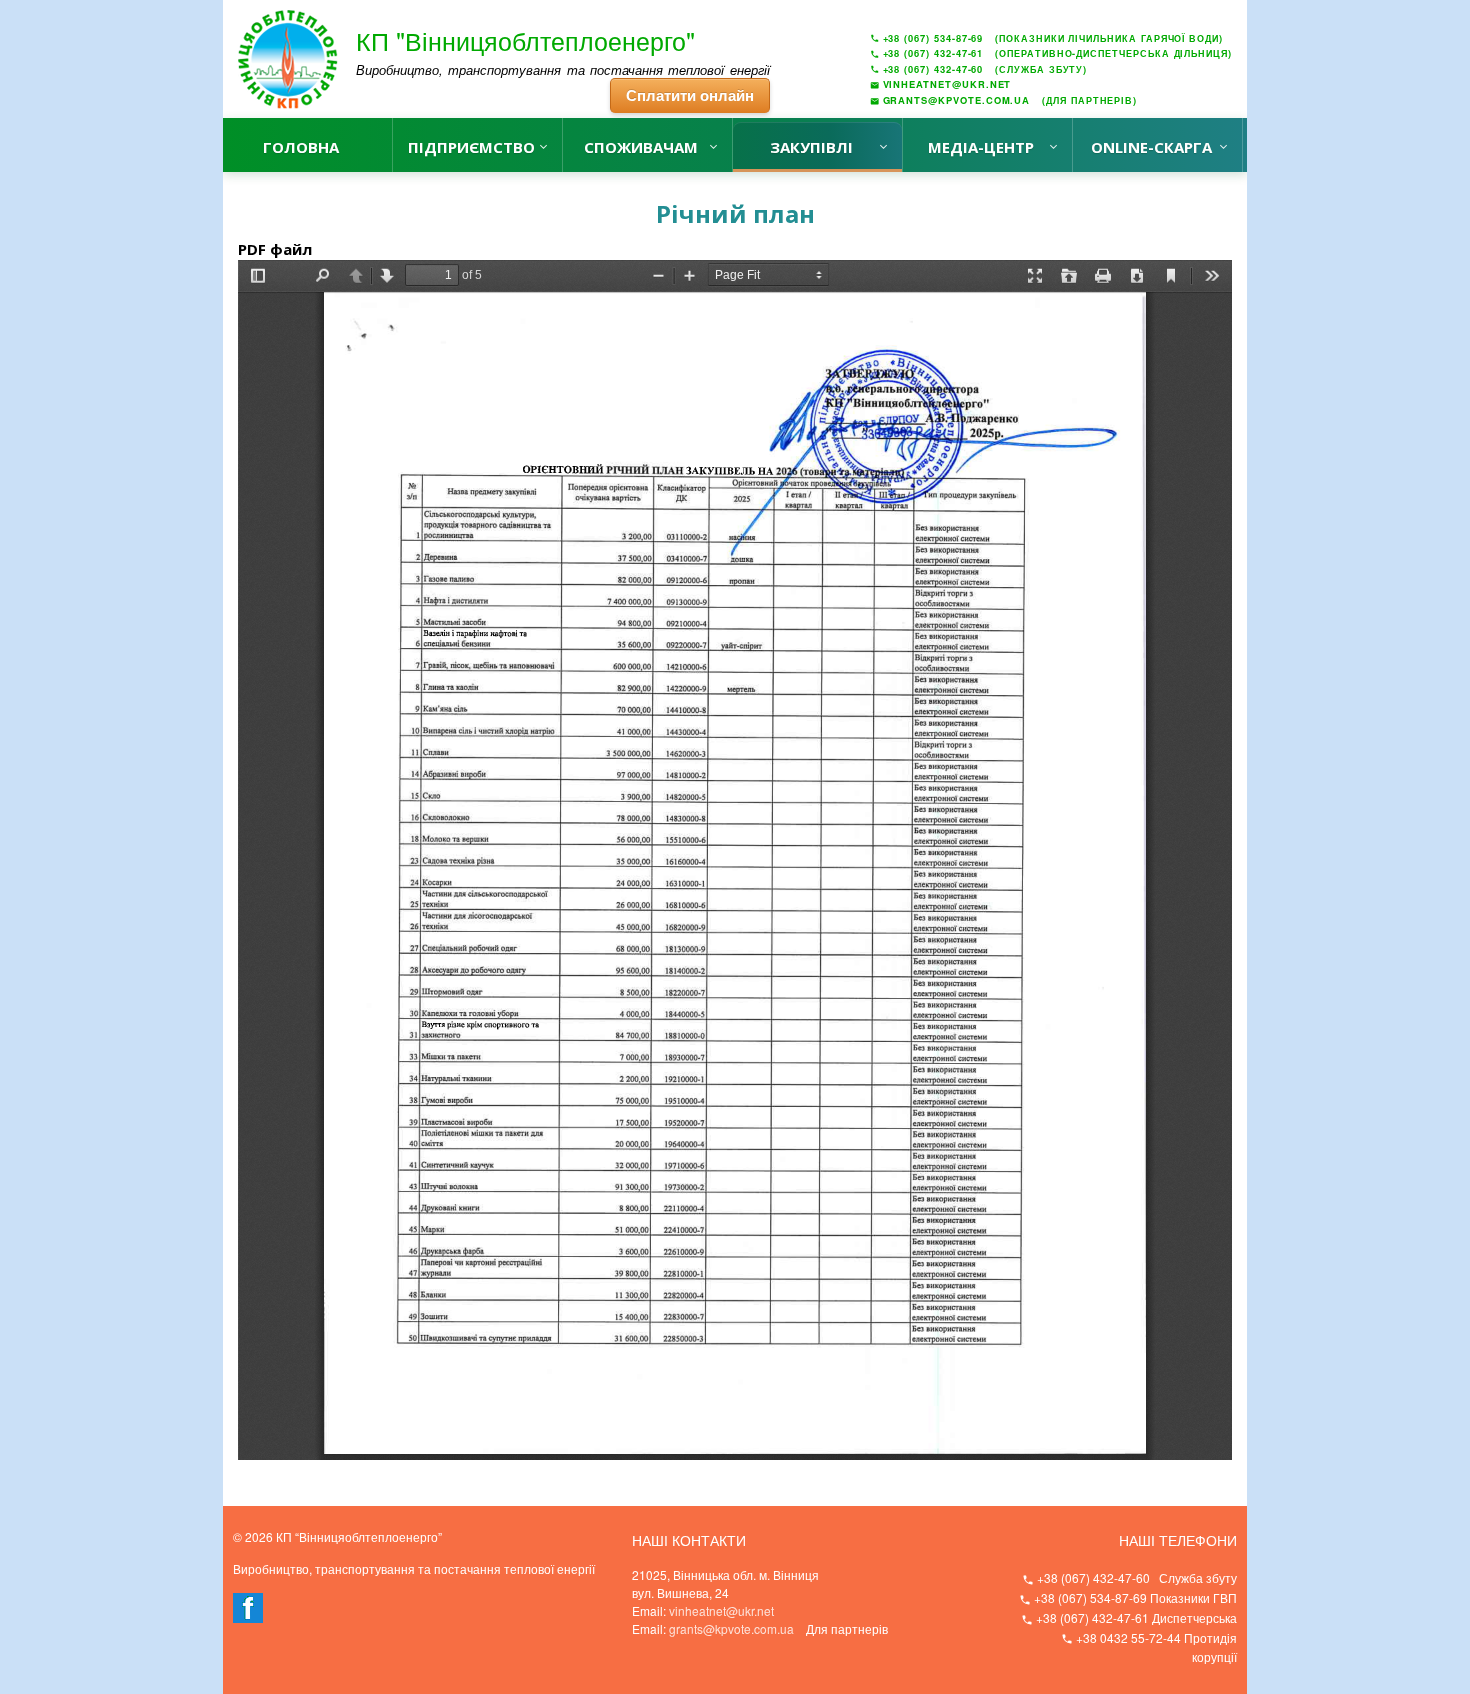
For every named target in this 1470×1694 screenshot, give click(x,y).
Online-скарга (1151, 147)
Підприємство (471, 147)
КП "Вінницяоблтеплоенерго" (525, 40)
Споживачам (641, 147)
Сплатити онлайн (690, 95)
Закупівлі (811, 147)
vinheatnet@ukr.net (721, 1610)
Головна (301, 147)
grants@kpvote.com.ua (731, 1628)
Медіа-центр (981, 147)
